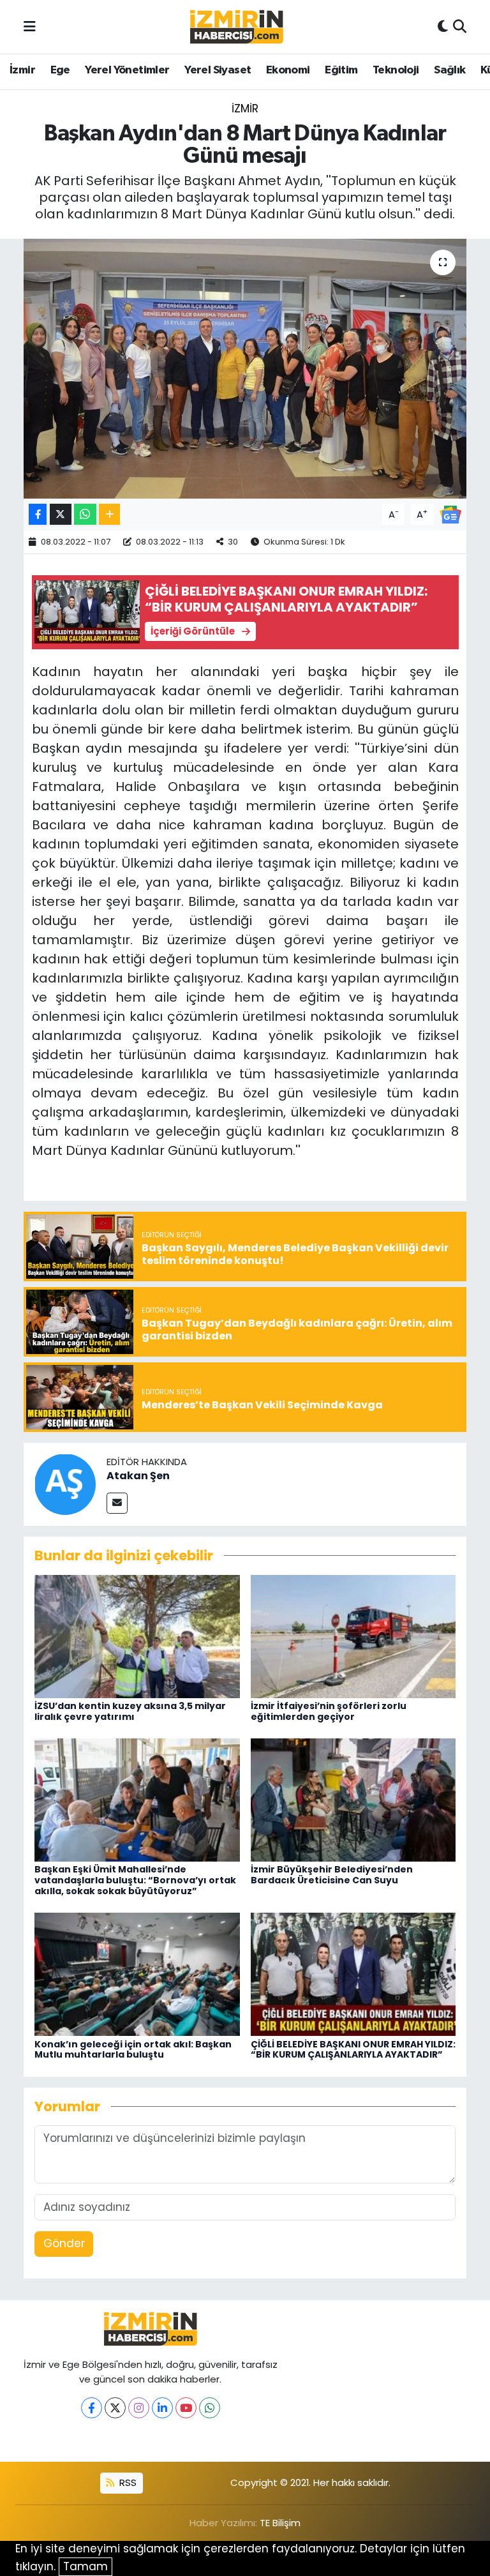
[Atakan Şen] (65, 1484)
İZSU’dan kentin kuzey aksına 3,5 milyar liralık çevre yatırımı (130, 1711)
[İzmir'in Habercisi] (237, 27)
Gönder (64, 2243)
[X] (115, 2408)
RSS (127, 2482)
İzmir (22, 70)
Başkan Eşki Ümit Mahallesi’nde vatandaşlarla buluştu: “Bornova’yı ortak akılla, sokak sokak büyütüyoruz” (135, 1880)
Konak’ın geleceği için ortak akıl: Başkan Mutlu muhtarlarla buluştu (133, 2050)
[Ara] (460, 27)
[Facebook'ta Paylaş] (38, 514)
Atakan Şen (138, 1476)
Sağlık (449, 70)
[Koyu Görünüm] (443, 27)
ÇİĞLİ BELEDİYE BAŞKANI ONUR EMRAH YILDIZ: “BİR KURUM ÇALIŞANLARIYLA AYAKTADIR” (353, 2050)
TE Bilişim (280, 2523)
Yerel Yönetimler (127, 70)
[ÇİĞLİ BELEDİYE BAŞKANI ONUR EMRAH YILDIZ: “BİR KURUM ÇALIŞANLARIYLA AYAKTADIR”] (353, 1973)
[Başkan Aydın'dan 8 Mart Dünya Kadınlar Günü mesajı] (245, 369)
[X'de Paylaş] (61, 514)
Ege (60, 70)
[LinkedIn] (162, 2408)
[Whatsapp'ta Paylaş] (85, 514)
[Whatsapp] (210, 2408)
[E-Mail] (117, 1503)
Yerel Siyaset (218, 70)
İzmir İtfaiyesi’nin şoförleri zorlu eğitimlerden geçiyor (329, 1711)
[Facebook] (92, 2408)
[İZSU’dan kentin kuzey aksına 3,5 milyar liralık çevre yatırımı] (137, 1636)
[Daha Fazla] (109, 514)
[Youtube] (186, 2408)
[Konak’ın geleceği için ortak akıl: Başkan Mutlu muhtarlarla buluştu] (137, 1973)
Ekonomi (288, 70)
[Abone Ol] (450, 513)
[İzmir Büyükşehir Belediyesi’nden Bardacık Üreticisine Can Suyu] (353, 1799)
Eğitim (341, 70)
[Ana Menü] (30, 26)
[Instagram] (139, 2408)
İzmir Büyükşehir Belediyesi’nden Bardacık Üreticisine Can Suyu (332, 1875)
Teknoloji (396, 70)
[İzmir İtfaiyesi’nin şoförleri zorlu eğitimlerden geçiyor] (353, 1636)
